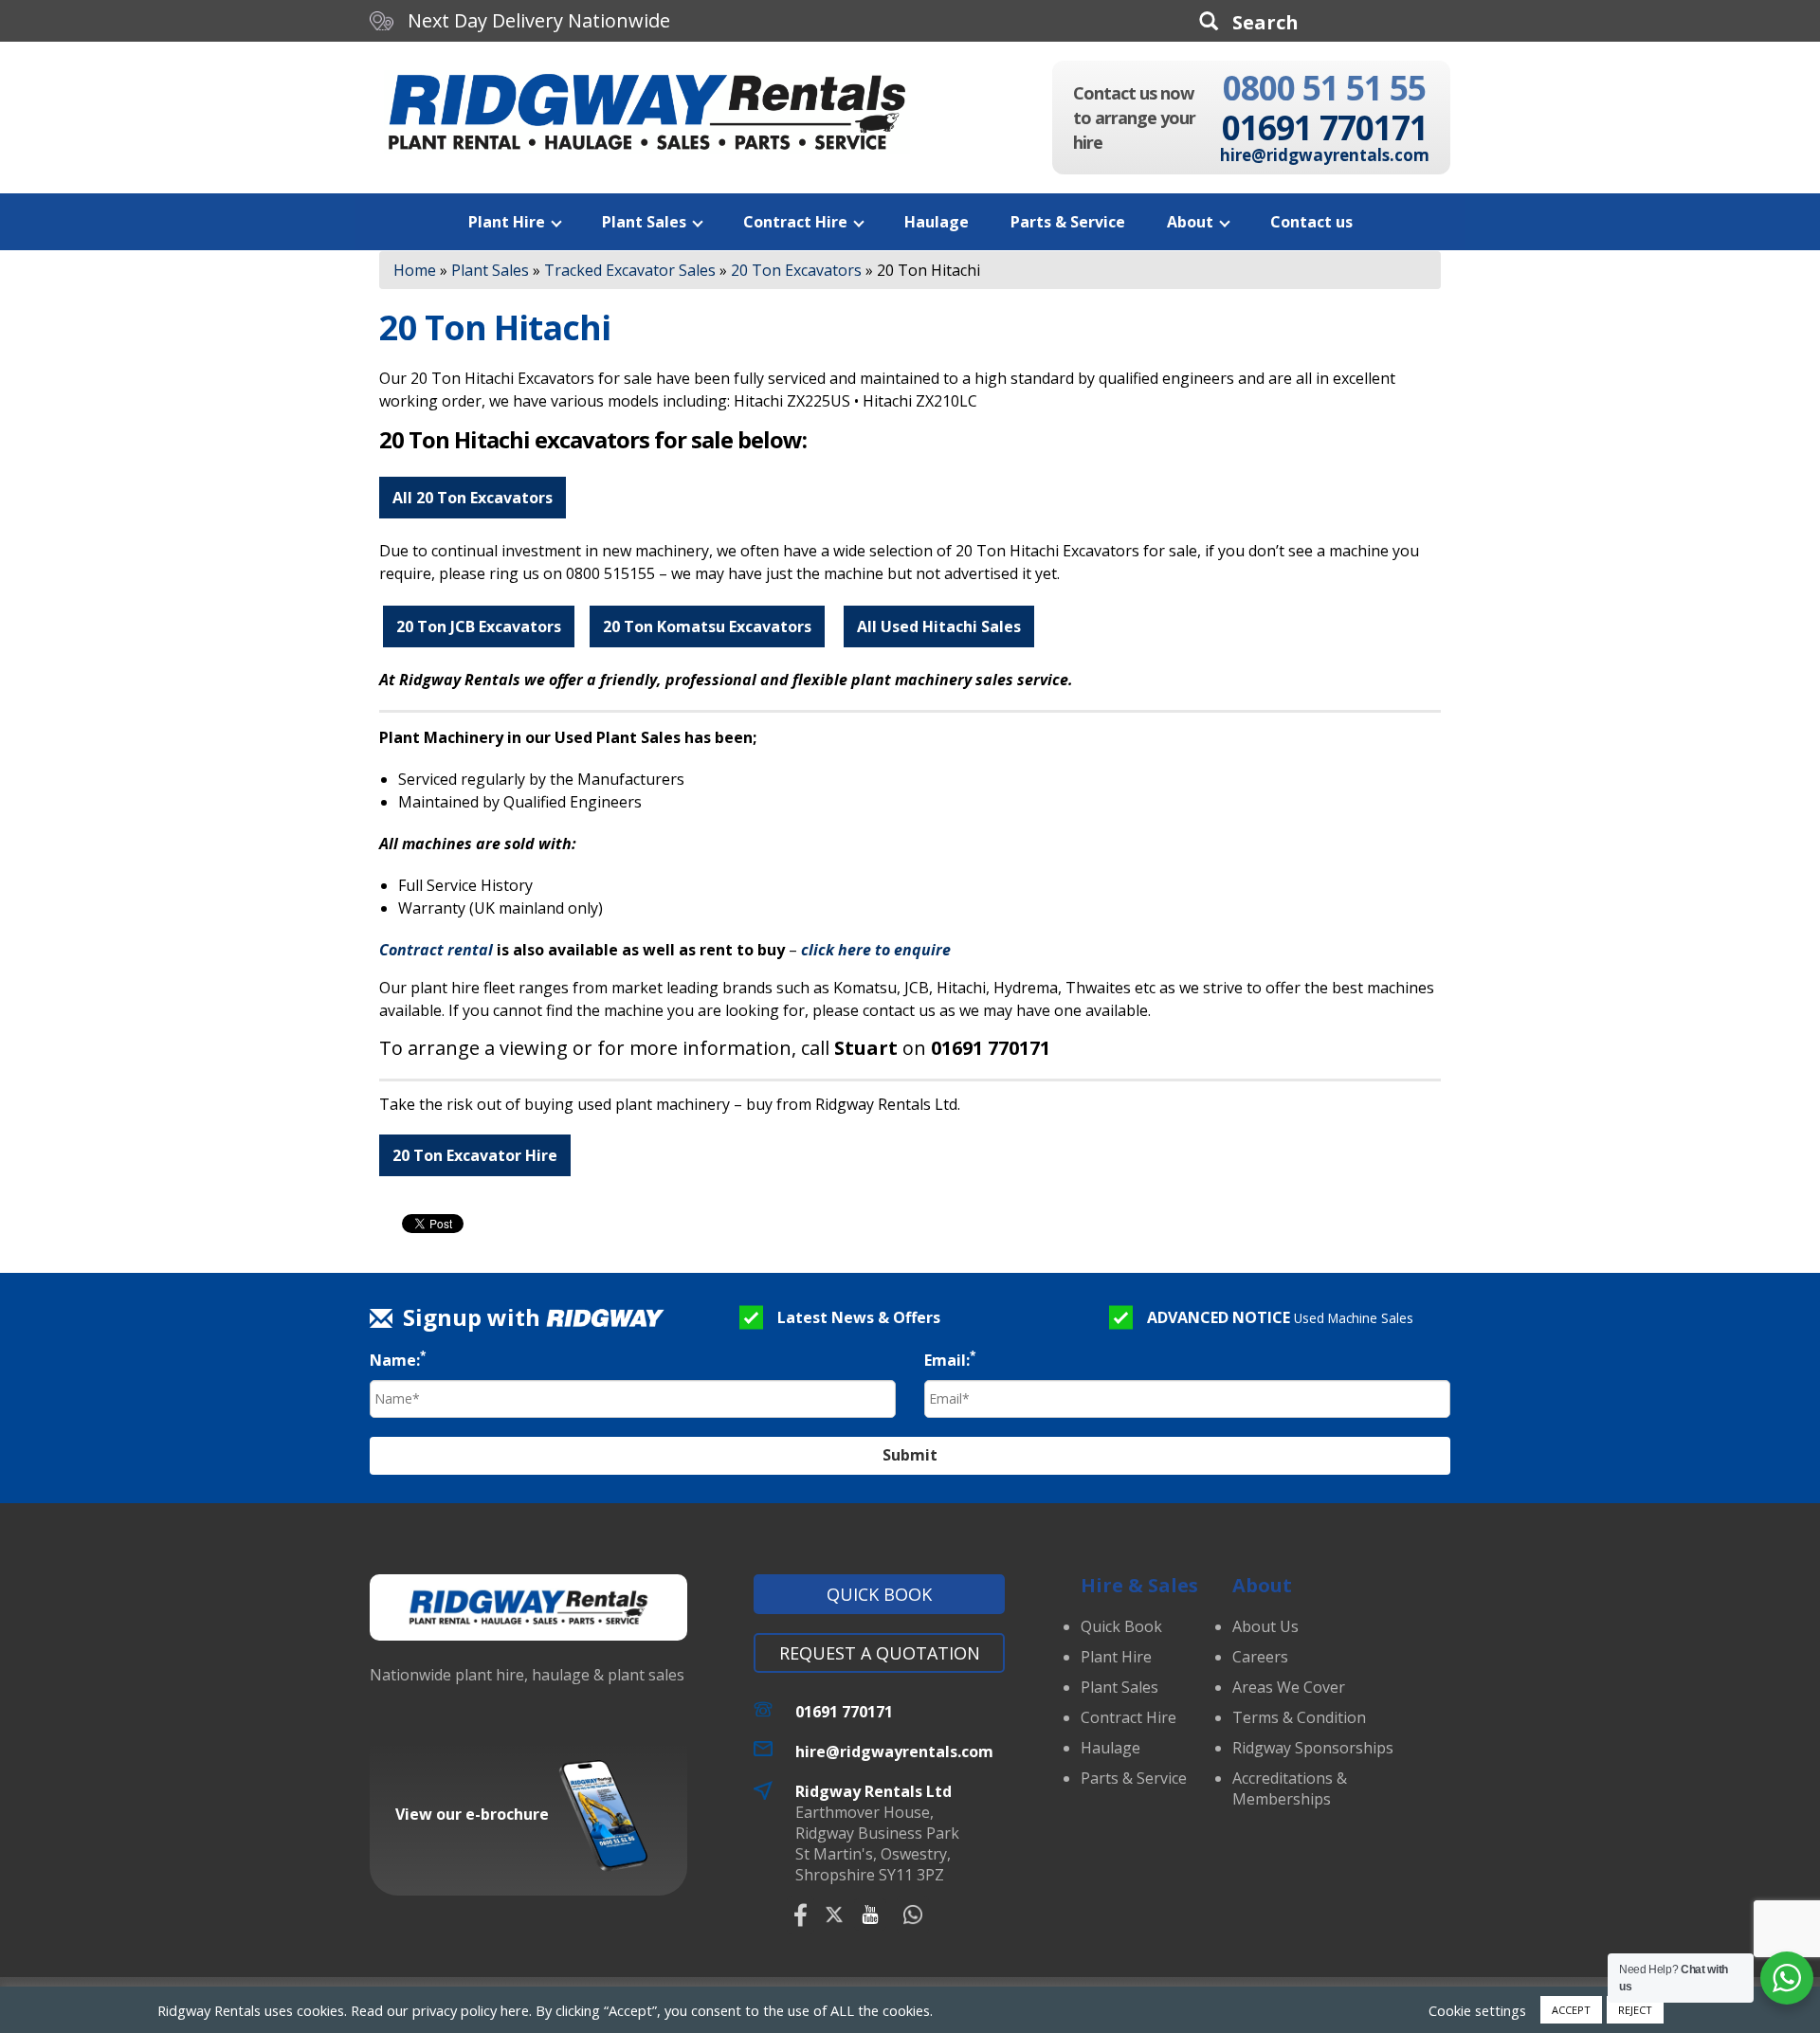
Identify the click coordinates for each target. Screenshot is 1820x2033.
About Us (1265, 1626)
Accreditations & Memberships (1290, 1788)
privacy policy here (471, 2010)
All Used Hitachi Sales (939, 626)
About (1190, 222)
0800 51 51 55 (1324, 88)
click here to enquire (876, 950)
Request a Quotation (880, 1653)
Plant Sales (644, 222)
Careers (1260, 1657)
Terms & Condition (1299, 1717)
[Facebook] (801, 1915)
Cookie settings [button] (1477, 2010)
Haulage (937, 222)
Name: (398, 1360)
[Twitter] (834, 1915)
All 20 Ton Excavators (473, 498)
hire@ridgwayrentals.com (1325, 155)
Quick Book (879, 1594)
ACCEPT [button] (1571, 2010)
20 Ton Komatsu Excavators (707, 626)
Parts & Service (1068, 222)
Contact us (1311, 222)
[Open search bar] (1249, 22)
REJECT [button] (1635, 2010)
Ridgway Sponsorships (1313, 1748)
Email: (950, 1360)
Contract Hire (795, 222)
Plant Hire (507, 222)
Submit (910, 1455)
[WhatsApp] (913, 1915)
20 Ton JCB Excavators (479, 626)
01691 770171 (1325, 127)
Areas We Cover (1289, 1687)
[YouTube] (870, 1915)
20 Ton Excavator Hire (475, 1155)
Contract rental (436, 950)
